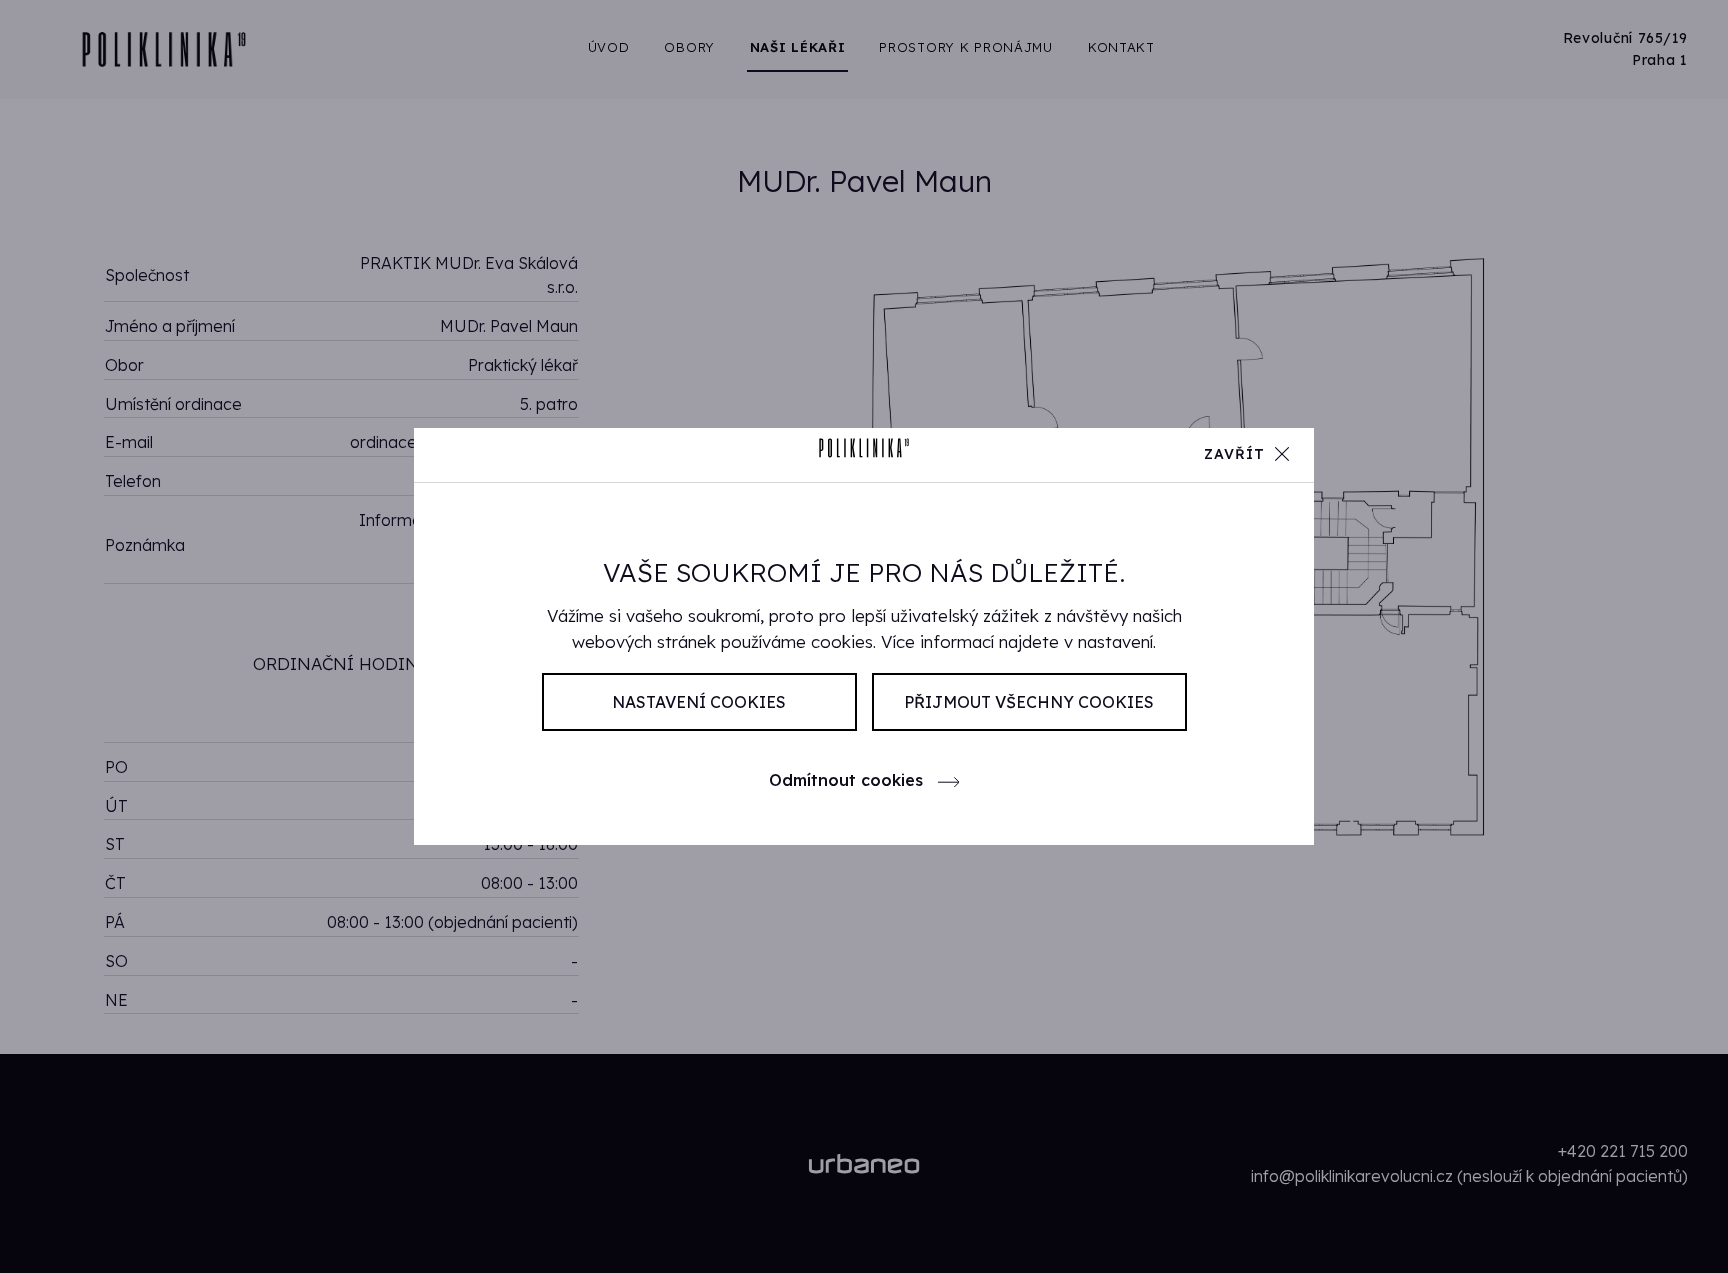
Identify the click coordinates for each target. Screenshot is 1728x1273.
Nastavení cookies (699, 702)
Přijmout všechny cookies (1029, 702)
